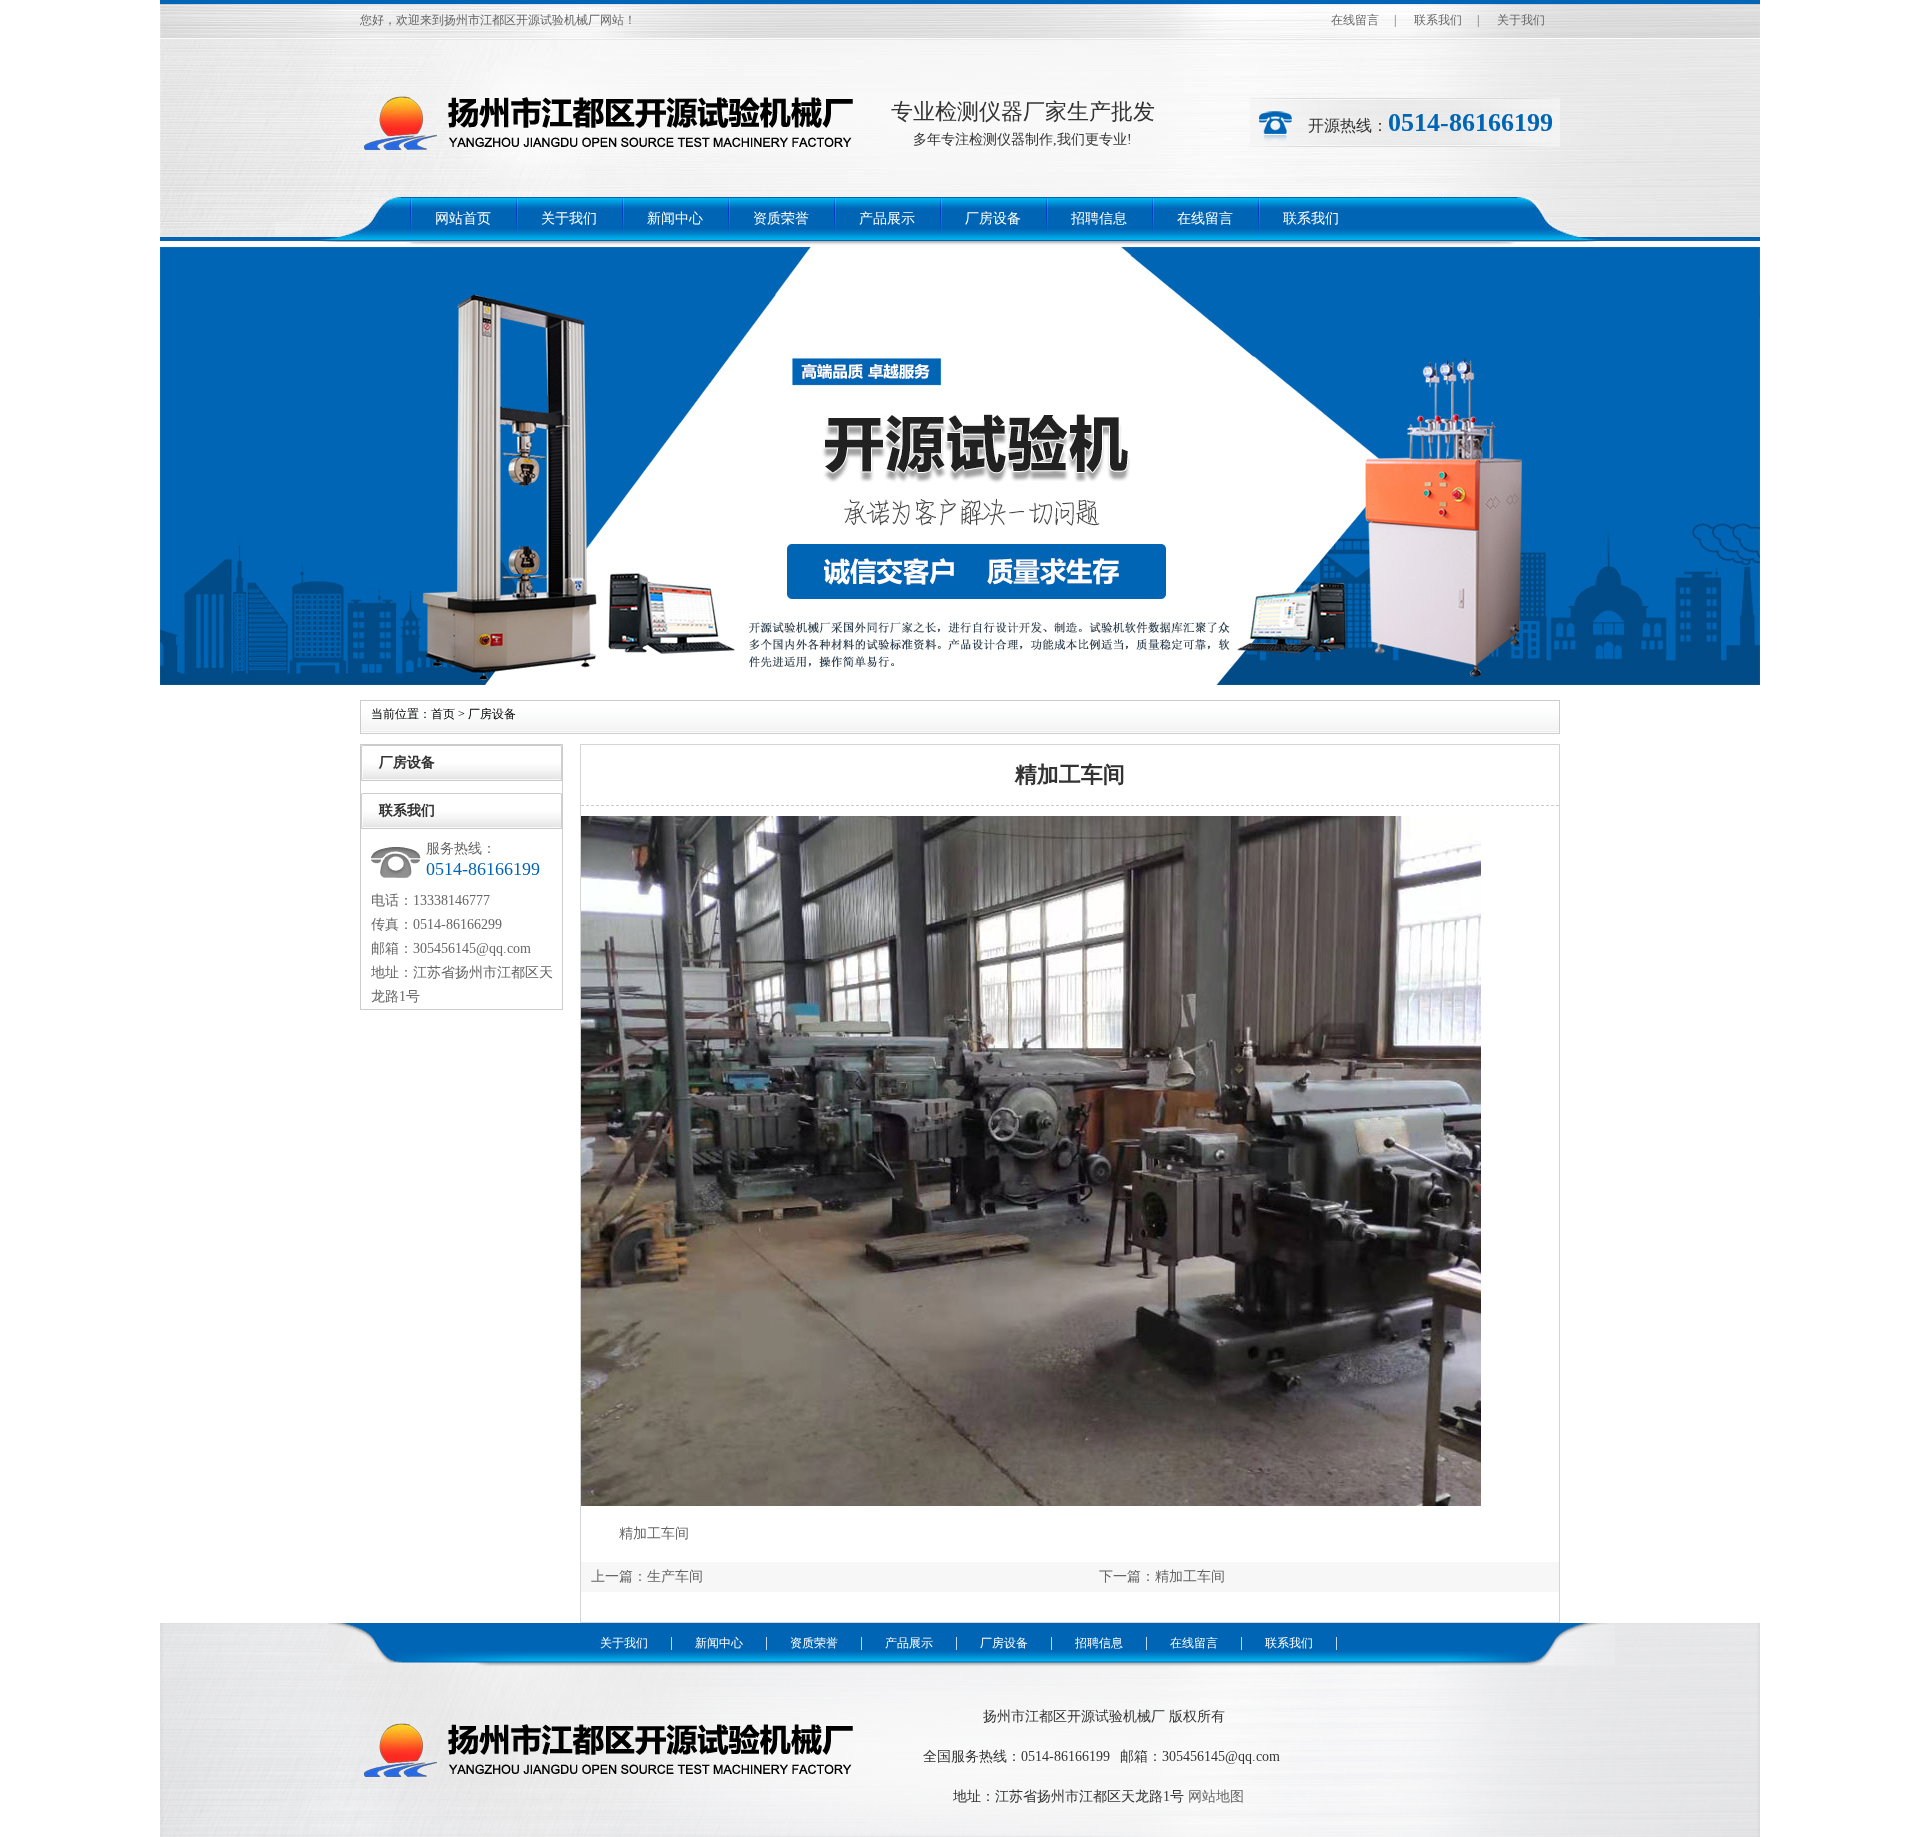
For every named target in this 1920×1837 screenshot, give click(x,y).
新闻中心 (675, 218)
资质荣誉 (781, 218)
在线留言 (1355, 20)
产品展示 (887, 218)
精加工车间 (1190, 1576)
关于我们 (1521, 20)
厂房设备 (993, 218)
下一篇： (1127, 1576)
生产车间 (675, 1576)
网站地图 (1216, 1796)
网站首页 (463, 218)
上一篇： (619, 1576)
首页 (443, 714)
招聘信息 (1099, 218)
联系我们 (1438, 20)
